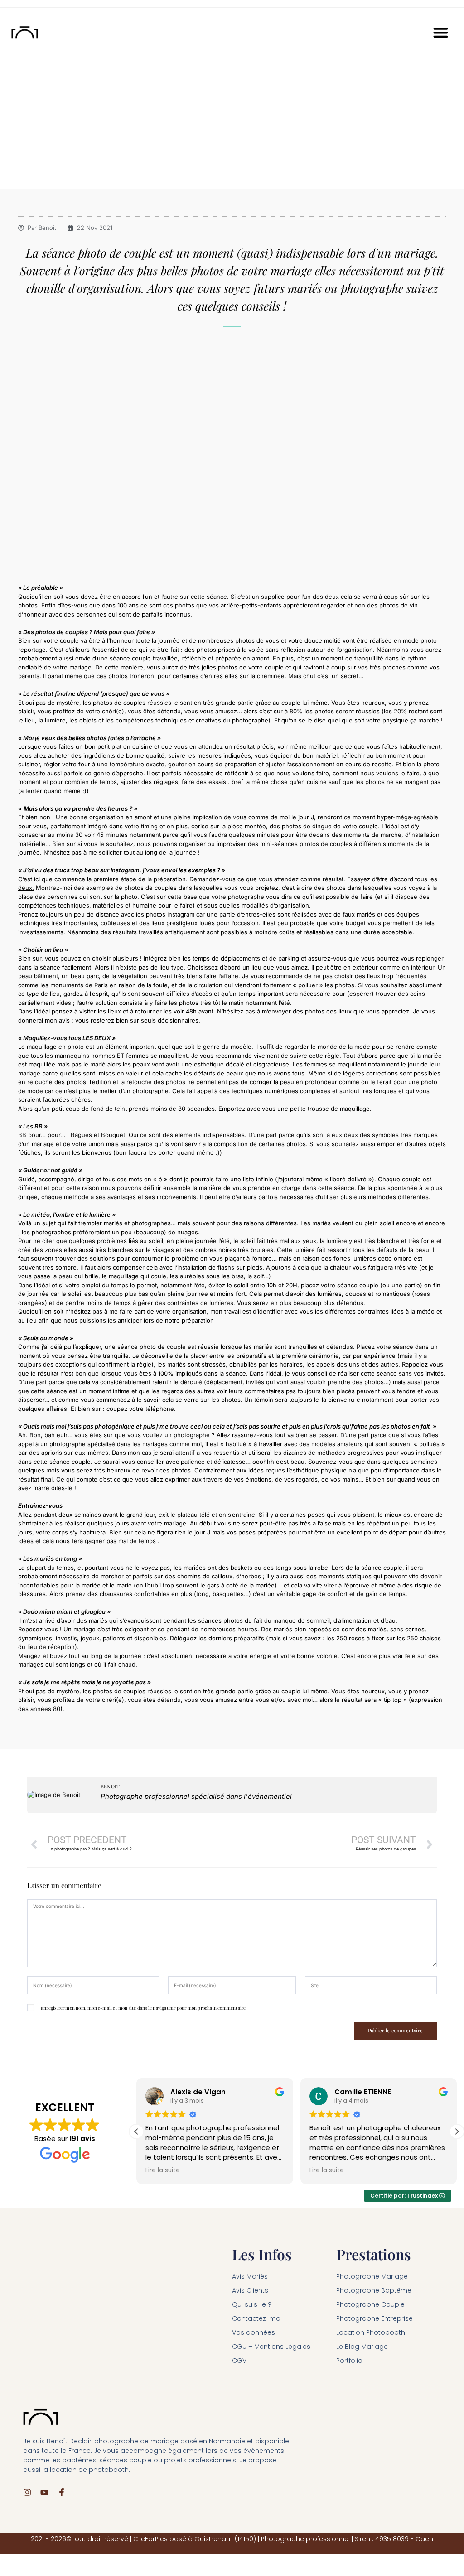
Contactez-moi (257, 2318)
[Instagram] (27, 2492)
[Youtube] (44, 2492)
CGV (239, 2361)
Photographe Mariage (372, 2276)
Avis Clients (250, 2290)
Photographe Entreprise (375, 2318)
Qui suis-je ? (252, 2304)
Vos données (254, 2332)
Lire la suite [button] (163, 2170)
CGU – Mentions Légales (271, 2347)
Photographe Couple (370, 2304)
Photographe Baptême (374, 2290)
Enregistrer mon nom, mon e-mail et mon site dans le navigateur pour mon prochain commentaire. (144, 2008)
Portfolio (349, 2361)
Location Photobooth (371, 2332)
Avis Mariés (250, 2276)
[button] (441, 32)
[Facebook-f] (62, 2492)
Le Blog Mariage (362, 2347)
